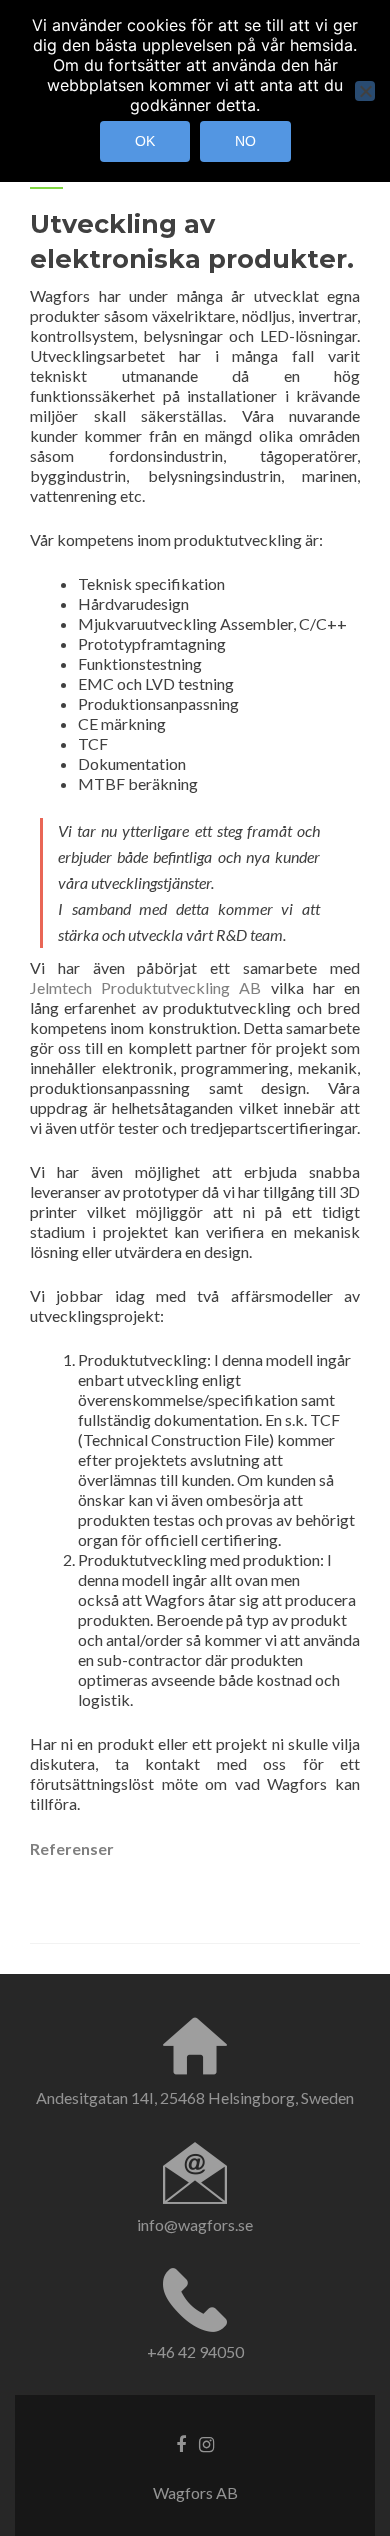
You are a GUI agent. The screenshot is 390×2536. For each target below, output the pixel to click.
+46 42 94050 (195, 2351)
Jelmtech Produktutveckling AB (145, 987)
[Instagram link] (206, 2443)
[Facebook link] (181, 2443)
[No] (365, 91)
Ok (145, 141)
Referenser (72, 1848)
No (245, 141)
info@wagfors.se (195, 2224)
